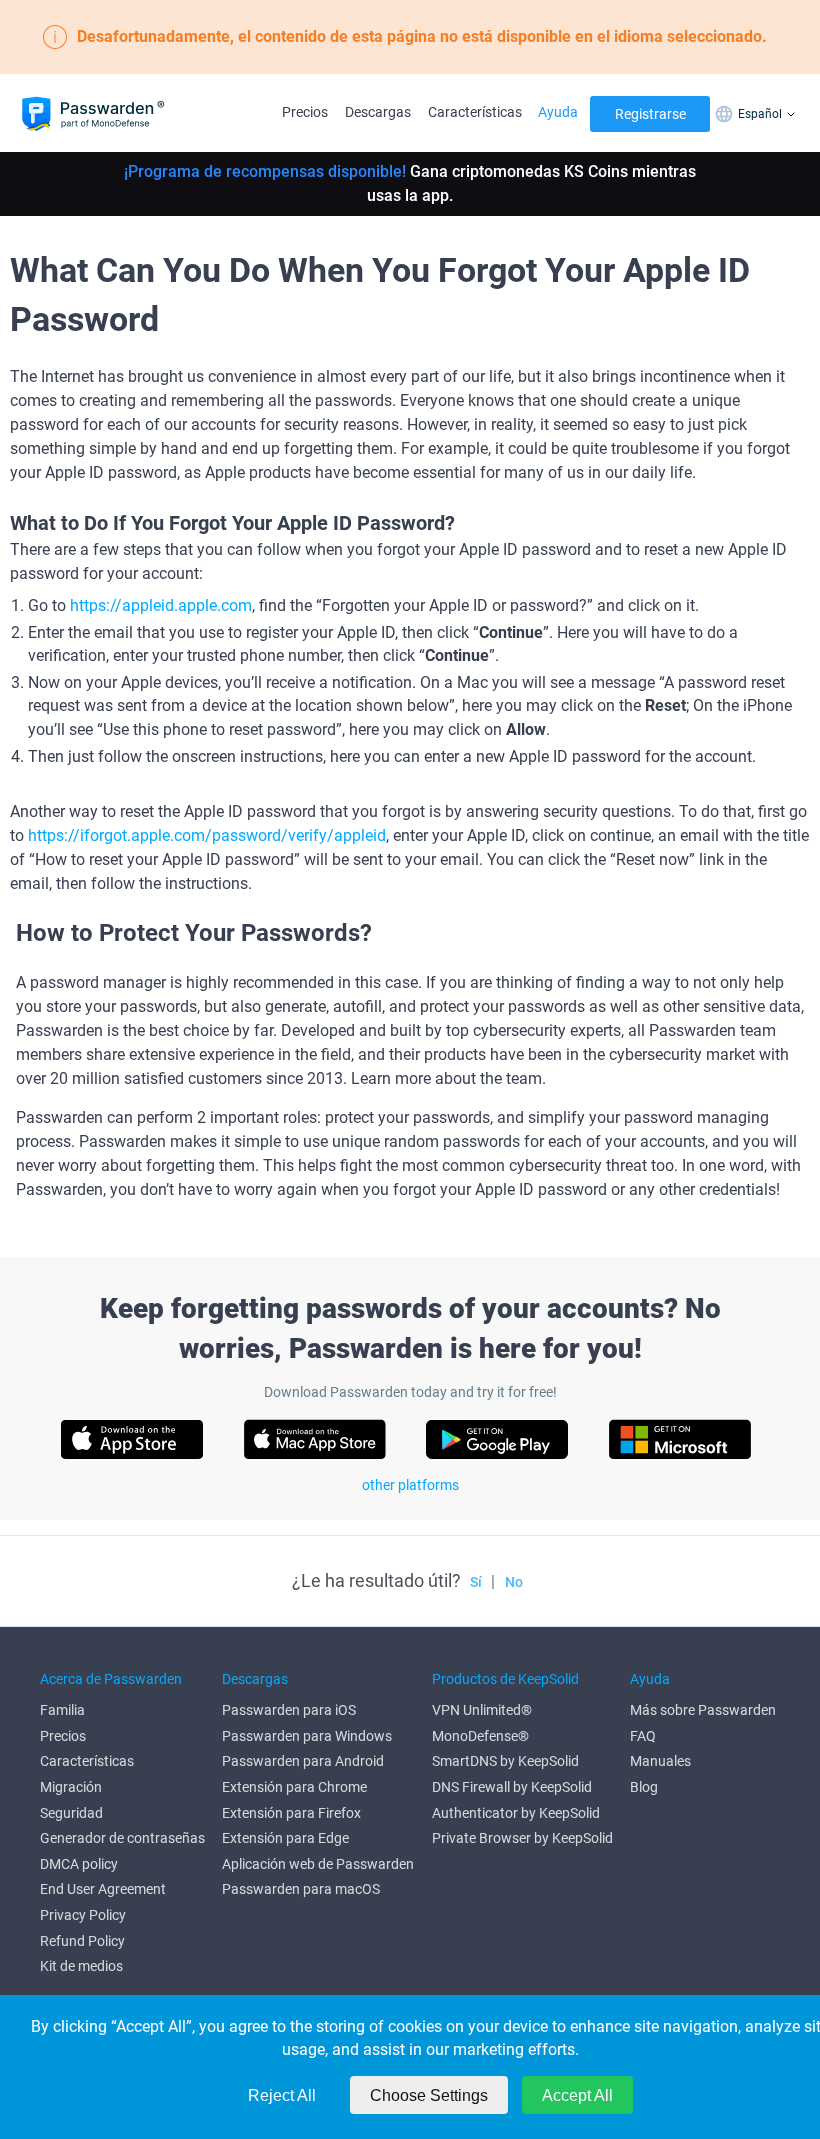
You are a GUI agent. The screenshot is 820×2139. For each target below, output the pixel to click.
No (514, 1582)
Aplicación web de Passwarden (318, 1864)
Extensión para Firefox (291, 1813)
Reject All (282, 2095)
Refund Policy (82, 1941)
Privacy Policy (83, 1915)
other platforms (410, 1485)
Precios (305, 112)
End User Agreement (103, 1889)
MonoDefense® (480, 1736)
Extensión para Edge (285, 1838)
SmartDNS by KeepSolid (505, 1761)
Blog (644, 1787)
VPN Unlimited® (482, 1710)
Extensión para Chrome (294, 1787)
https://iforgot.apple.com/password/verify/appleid (207, 835)
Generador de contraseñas (122, 1838)
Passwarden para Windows (307, 1736)
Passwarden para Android (303, 1761)
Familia (62, 1710)
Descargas (378, 112)
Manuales (660, 1761)
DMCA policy (79, 1864)
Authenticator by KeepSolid (516, 1813)
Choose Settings (429, 2095)
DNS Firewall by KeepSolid (512, 1787)
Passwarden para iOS (289, 1710)
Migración (71, 1787)
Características (475, 112)
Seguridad (71, 1813)
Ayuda (558, 112)
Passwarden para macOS (301, 1889)
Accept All (577, 2095)
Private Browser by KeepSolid (522, 1838)
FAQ (643, 1736)
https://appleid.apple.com (161, 605)
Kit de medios (81, 1966)
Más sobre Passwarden (703, 1710)
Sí (476, 1582)
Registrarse (650, 114)
